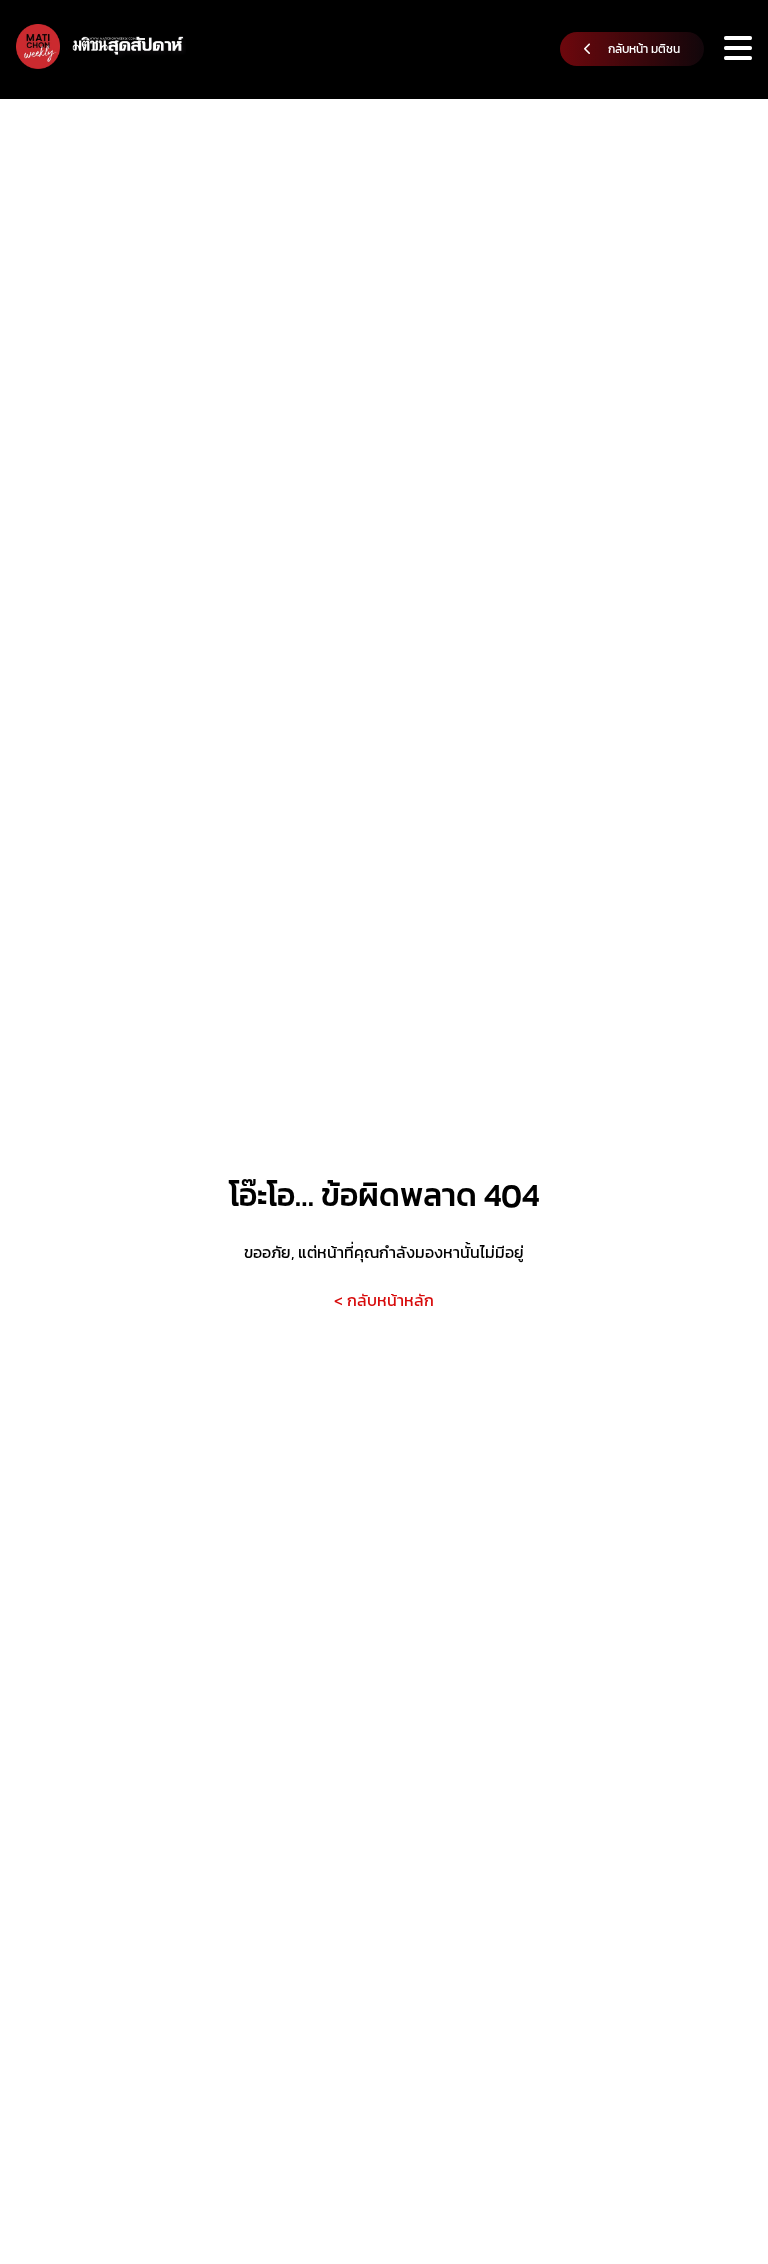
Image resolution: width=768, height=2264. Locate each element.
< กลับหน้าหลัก (384, 1300)
